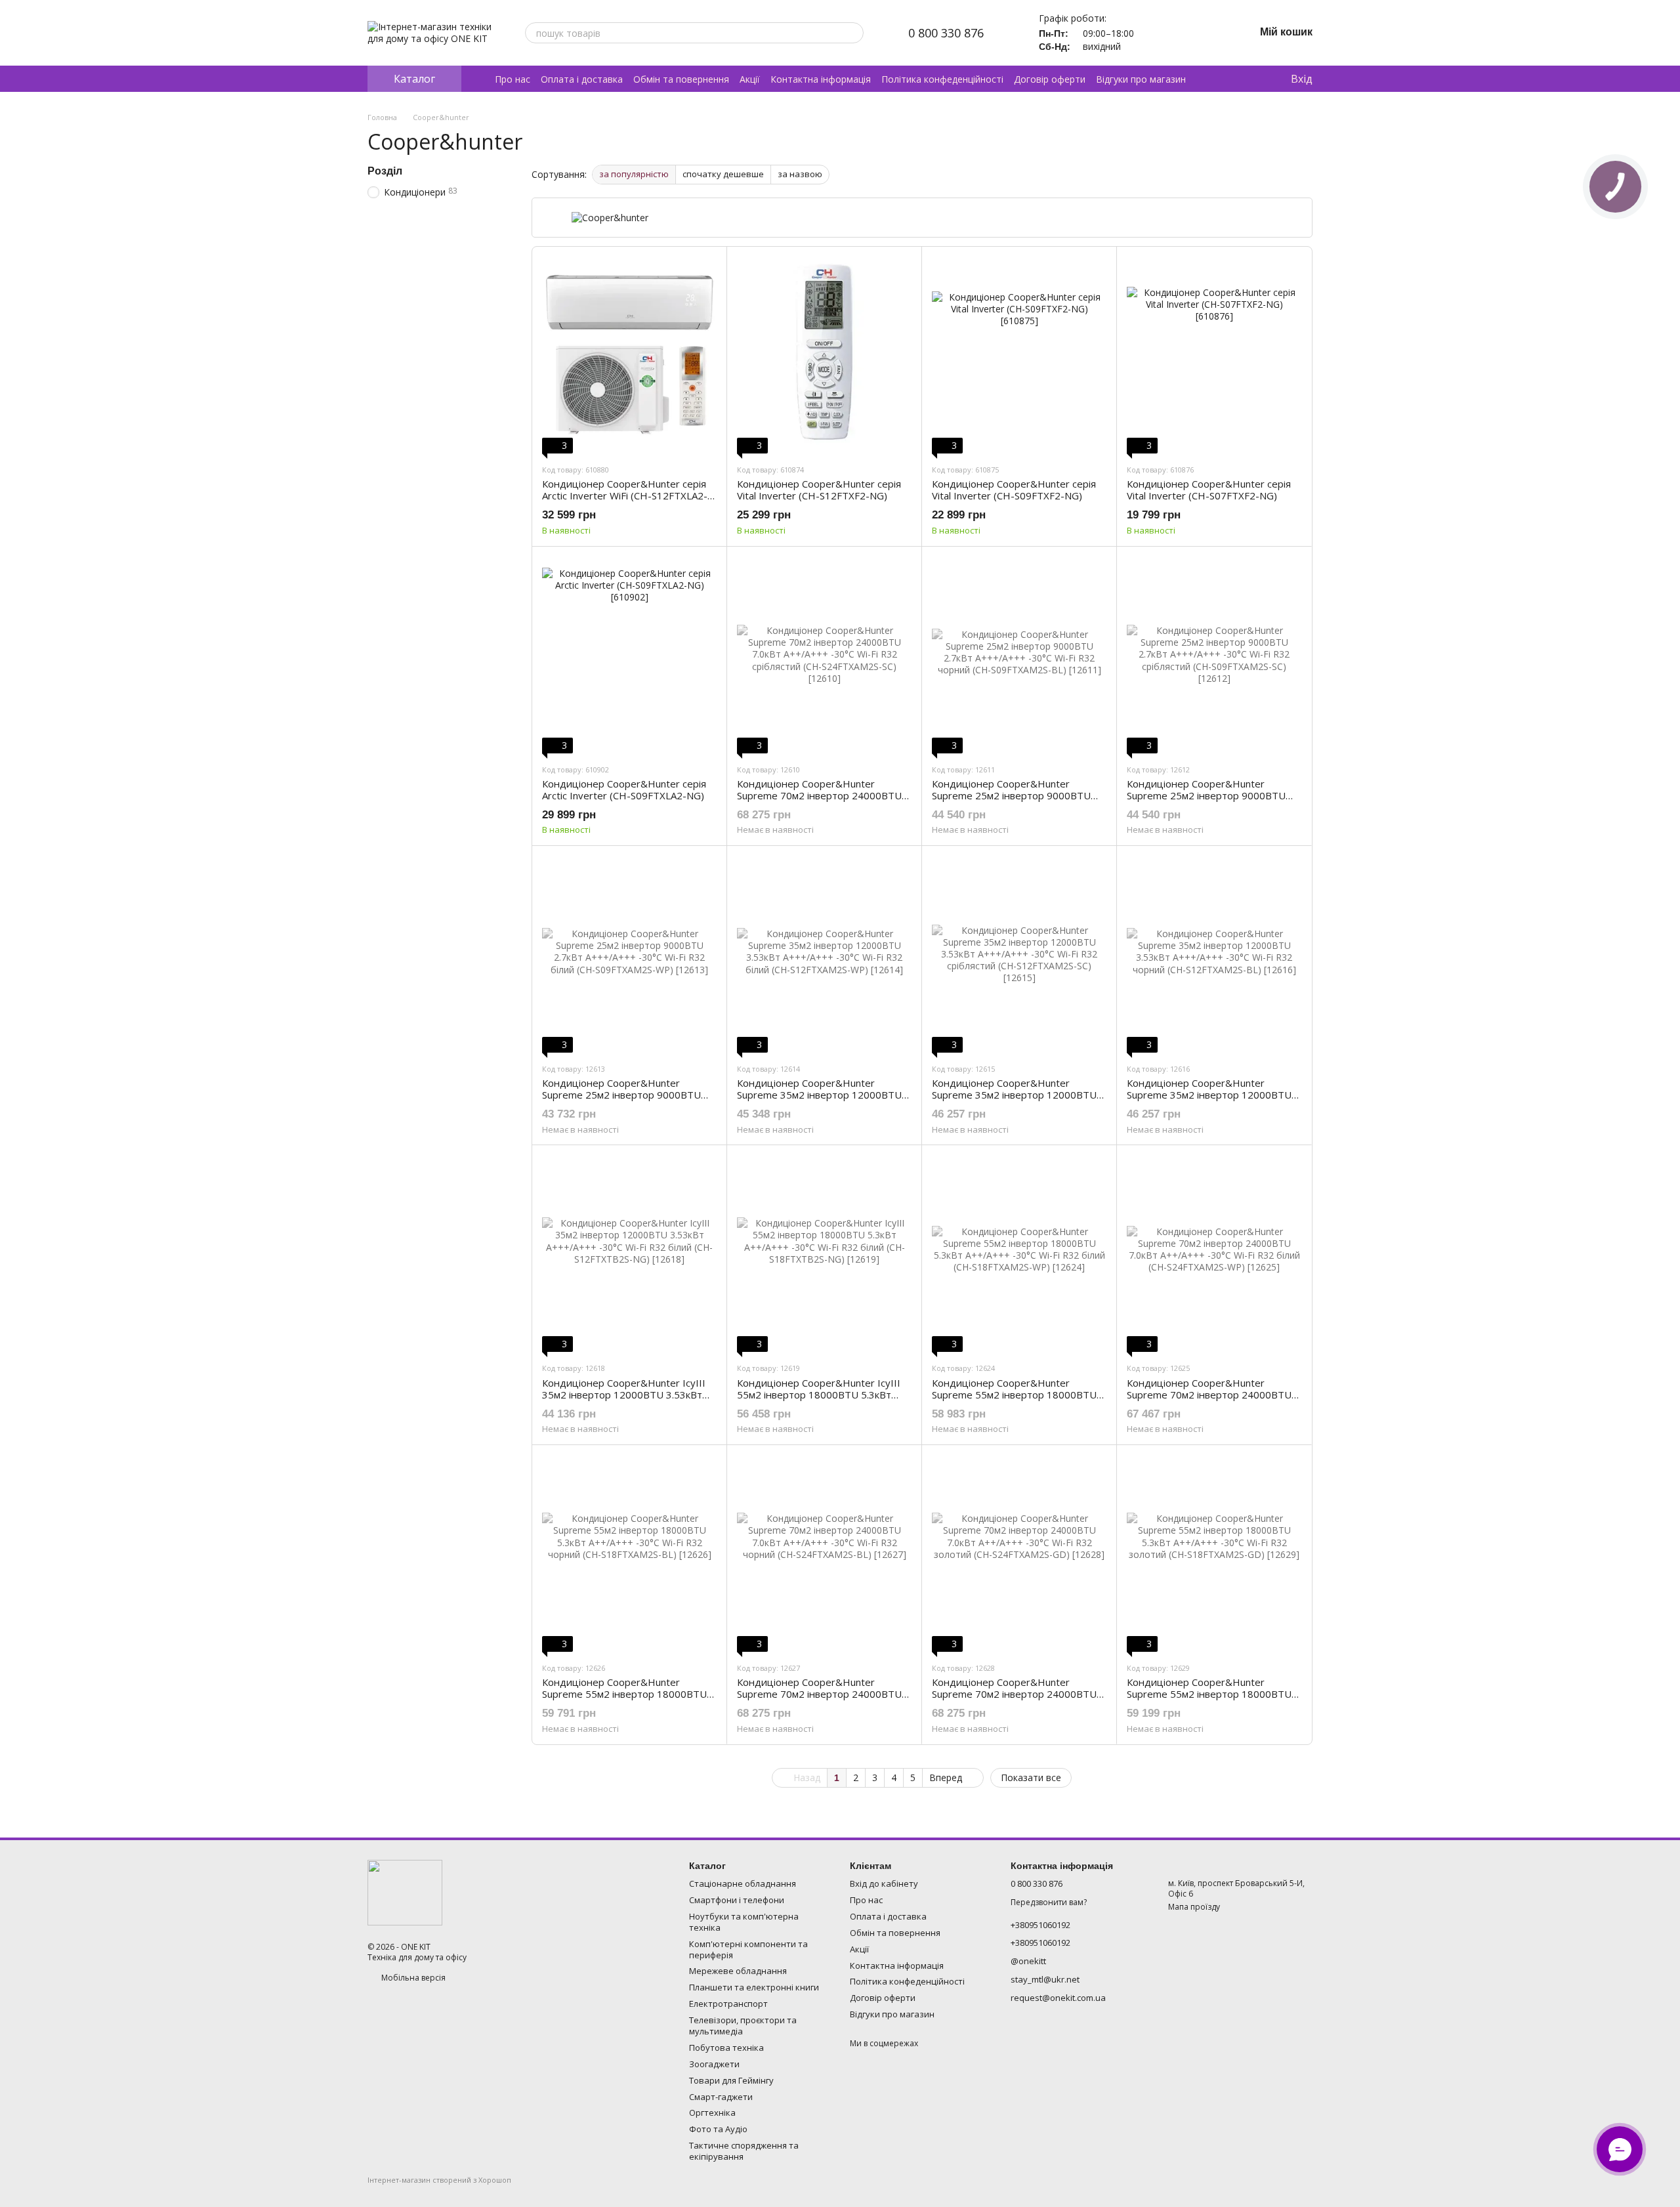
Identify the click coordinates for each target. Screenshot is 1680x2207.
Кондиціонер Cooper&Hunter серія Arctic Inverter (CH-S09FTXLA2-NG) (624, 789)
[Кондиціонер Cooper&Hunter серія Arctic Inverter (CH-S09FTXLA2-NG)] (629, 655)
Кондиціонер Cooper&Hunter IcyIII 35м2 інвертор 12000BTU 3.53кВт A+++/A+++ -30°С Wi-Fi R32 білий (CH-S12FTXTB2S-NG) (624, 1400)
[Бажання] (1253, 79)
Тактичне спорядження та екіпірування (744, 2151)
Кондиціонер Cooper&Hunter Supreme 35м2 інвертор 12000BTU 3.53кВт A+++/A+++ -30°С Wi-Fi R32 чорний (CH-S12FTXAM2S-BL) (1209, 1101)
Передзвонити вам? (1049, 1902)
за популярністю (634, 174)
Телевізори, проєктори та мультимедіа (743, 2026)
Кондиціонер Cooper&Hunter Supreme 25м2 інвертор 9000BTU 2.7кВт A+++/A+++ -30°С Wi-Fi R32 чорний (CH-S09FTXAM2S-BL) (1011, 801)
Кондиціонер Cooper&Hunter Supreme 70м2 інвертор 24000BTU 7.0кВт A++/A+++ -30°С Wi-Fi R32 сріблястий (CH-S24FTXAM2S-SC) (819, 801)
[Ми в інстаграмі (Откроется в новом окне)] (1200, 33)
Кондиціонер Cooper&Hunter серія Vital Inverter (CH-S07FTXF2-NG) (1209, 490)
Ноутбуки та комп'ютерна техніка (744, 1922)
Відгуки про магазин (1141, 79)
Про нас (513, 79)
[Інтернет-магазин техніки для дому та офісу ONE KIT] (405, 1892)
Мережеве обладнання (738, 1971)
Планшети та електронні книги (754, 1987)
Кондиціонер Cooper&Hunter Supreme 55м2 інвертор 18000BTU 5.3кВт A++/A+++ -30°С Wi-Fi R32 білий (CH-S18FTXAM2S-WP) (1014, 1400)
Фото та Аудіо (718, 2129)
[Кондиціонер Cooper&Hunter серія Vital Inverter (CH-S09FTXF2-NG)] (1019, 355)
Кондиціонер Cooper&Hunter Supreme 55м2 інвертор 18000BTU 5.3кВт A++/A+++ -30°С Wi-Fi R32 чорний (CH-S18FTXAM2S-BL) (624, 1700)
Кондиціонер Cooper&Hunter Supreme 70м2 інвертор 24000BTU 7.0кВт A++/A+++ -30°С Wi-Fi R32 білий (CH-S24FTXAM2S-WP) (1209, 1400)
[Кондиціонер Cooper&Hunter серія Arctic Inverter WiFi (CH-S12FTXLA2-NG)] (629, 355)
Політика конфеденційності (942, 79)
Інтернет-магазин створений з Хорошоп (439, 2180)
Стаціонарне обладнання (743, 1883)
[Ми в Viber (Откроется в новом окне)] (1168, 33)
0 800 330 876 (946, 33)
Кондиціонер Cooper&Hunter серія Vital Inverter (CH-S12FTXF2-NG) (819, 490)
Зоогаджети (714, 2064)
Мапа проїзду (1194, 1907)
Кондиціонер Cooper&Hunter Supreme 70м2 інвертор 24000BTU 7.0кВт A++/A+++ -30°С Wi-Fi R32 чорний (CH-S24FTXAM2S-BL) (819, 1700)
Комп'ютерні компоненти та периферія (748, 1949)
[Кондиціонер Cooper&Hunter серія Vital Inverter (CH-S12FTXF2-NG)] (824, 355)
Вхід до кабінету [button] (884, 1883)
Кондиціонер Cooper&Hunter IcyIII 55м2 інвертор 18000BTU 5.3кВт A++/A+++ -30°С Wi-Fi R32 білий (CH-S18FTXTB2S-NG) (823, 1400)
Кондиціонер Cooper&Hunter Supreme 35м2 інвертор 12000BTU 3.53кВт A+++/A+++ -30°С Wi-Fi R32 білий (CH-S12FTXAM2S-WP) (819, 1101)
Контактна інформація (821, 79)
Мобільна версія (412, 1978)
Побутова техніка (726, 2048)
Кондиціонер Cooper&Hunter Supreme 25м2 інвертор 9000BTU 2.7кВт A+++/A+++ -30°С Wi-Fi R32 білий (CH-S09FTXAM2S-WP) (621, 1101)
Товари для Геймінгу (731, 2080)
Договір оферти (1050, 79)
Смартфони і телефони (737, 1900)
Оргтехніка (712, 2112)
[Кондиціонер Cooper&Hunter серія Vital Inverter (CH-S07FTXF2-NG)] (1214, 355)
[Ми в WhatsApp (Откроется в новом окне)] (1184, 33)
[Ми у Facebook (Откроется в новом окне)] (1215, 33)
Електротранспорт (728, 2004)
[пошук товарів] (853, 33)
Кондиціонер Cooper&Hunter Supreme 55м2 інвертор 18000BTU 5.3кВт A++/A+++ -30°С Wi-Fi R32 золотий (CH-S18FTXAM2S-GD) (1209, 1700)
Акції (750, 79)
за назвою (800, 174)
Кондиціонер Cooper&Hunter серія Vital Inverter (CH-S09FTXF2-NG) (1014, 490)
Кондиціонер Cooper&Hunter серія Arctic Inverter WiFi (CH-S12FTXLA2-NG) (625, 495)
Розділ (385, 171)
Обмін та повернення (681, 79)
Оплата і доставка (582, 79)
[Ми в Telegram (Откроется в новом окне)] (1152, 33)
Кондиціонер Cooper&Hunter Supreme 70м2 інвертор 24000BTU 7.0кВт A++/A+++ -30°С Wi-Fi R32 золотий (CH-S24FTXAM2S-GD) (1014, 1700)
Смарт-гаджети (721, 2097)
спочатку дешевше (723, 174)
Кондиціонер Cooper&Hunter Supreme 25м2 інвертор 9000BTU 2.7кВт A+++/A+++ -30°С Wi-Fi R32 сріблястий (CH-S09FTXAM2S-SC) (1206, 801)
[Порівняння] (1227, 79)
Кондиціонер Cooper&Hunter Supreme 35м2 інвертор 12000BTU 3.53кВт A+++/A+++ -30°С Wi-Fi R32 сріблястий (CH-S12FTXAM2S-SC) (1014, 1101)
